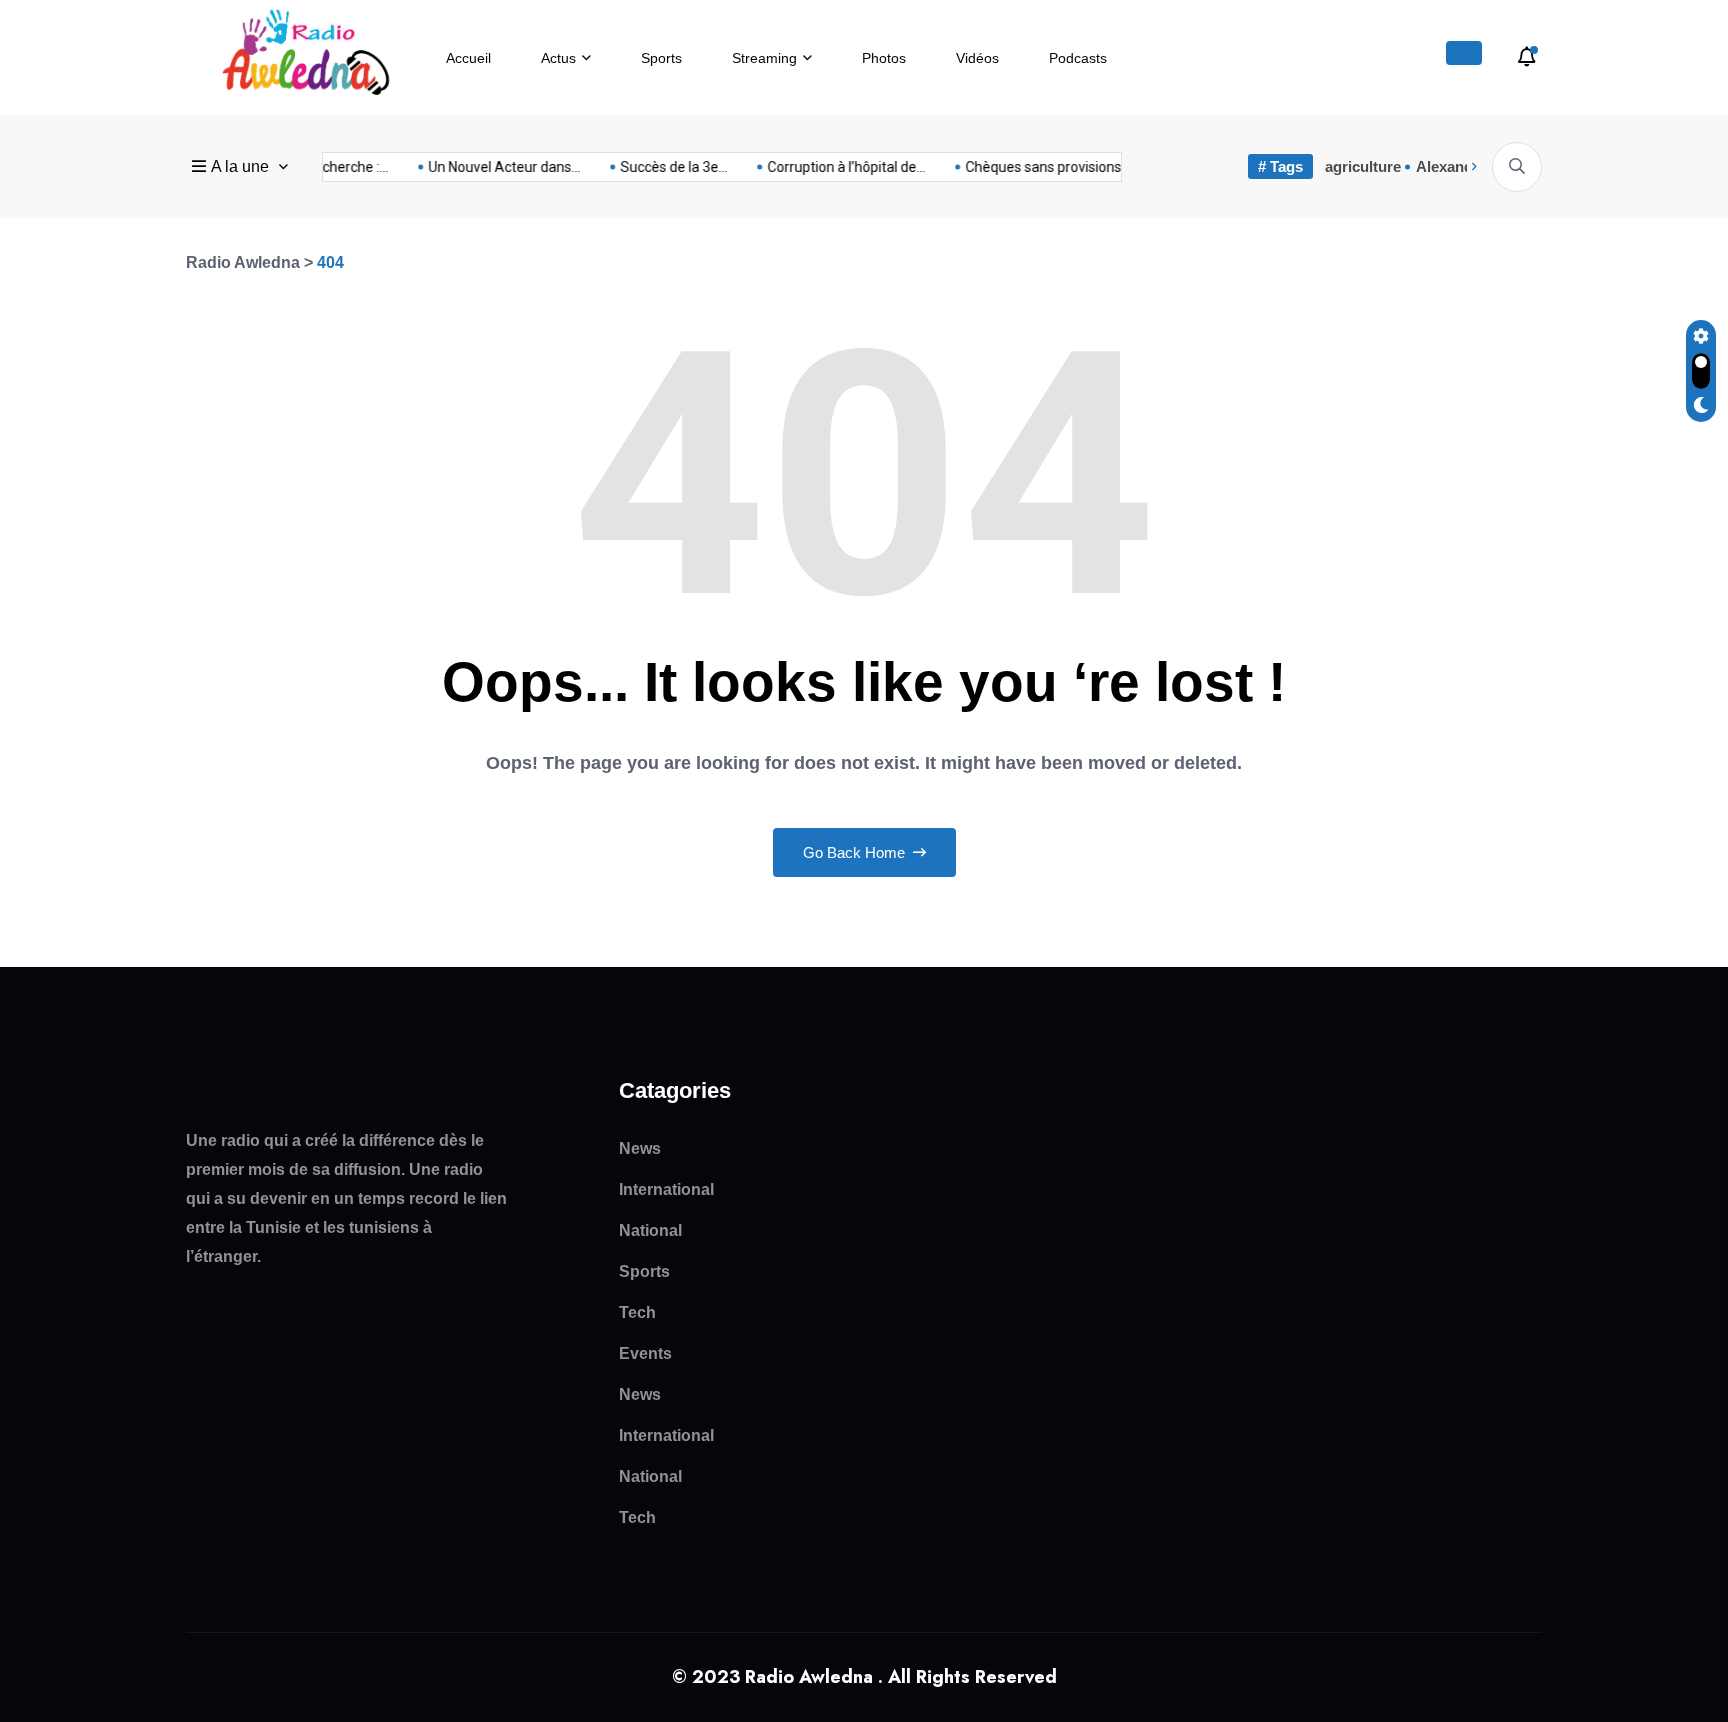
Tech (637, 1312)
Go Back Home (856, 852)
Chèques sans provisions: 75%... (1051, 167)
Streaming (764, 58)
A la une (240, 166)
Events (645, 1353)
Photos (884, 58)
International (666, 1189)
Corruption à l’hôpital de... (833, 167)
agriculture (1363, 166)
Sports (661, 58)
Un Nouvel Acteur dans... (491, 167)
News (640, 1148)
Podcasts (1078, 58)
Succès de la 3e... (660, 167)
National (650, 1230)
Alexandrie (1453, 166)
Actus (558, 58)
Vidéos (977, 58)
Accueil (468, 58)
